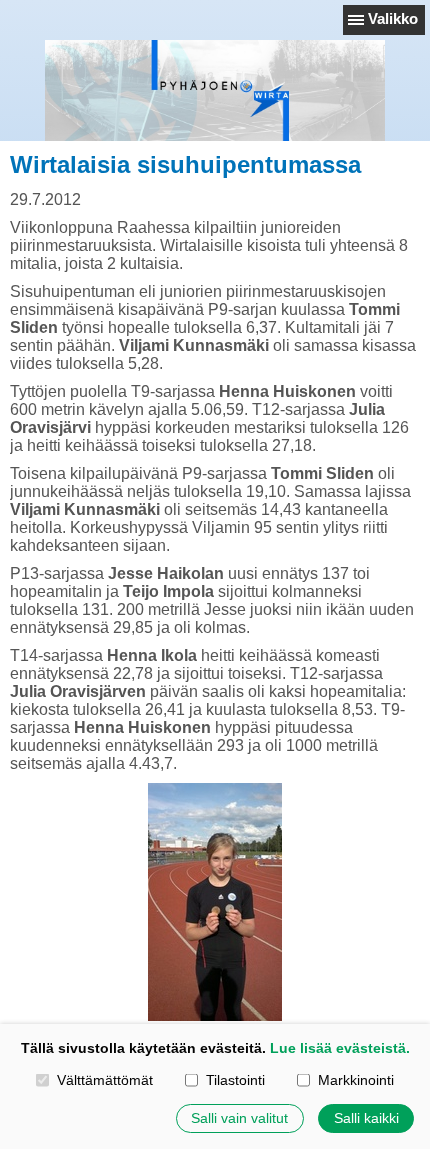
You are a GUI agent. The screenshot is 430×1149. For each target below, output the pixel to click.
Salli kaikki (366, 1118)
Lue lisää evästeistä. (340, 1048)
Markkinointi (355, 1080)
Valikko (393, 18)
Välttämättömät (104, 1080)
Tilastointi (235, 1080)
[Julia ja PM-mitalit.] (215, 902)
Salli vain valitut (239, 1118)
